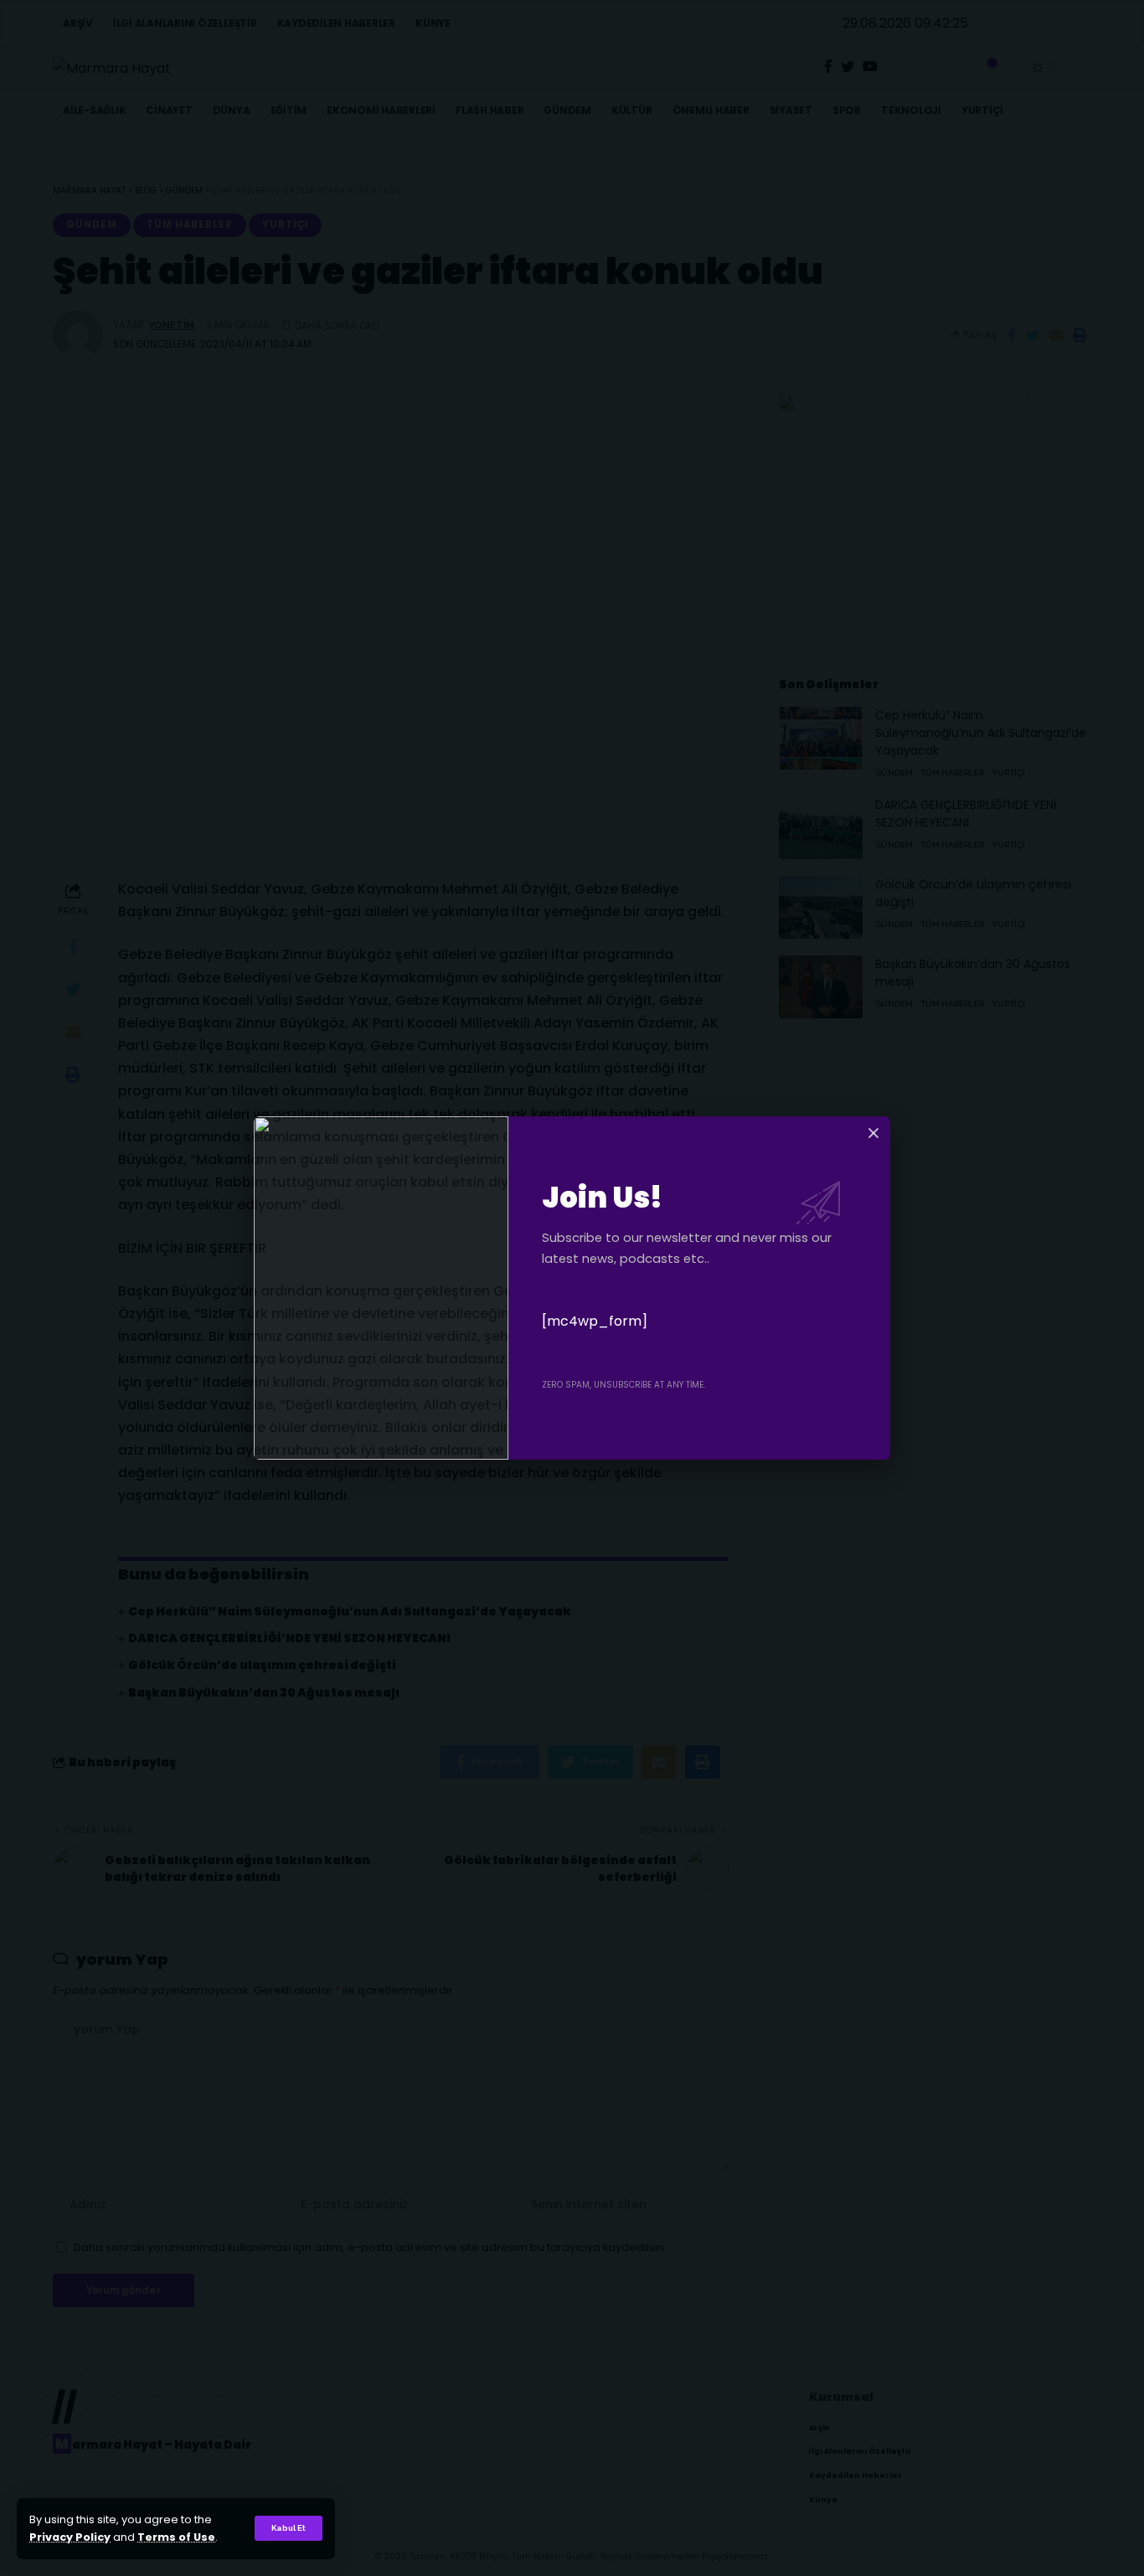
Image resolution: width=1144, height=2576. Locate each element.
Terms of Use (176, 2537)
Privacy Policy (70, 2537)
